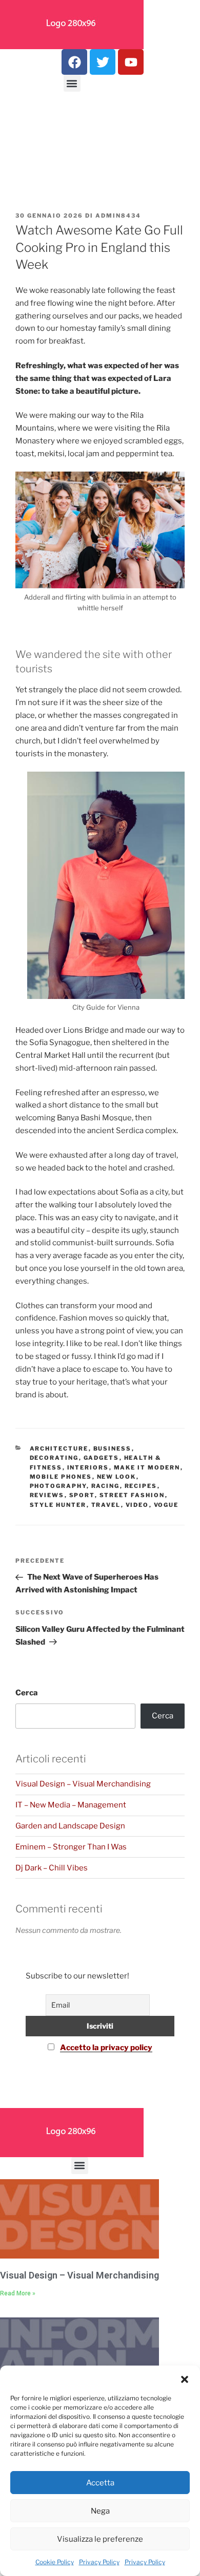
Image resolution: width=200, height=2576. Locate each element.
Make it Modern (147, 1467)
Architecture (59, 1449)
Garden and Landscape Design (70, 1826)
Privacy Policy (99, 2562)
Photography (58, 1486)
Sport (82, 1495)
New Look (117, 1477)
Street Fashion (132, 1495)
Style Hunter (58, 1505)
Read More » (18, 2293)
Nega (100, 2511)
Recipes (141, 1486)
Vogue (166, 1505)
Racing (106, 1486)
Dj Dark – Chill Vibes (52, 1868)
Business (113, 1449)
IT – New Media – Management (71, 1805)
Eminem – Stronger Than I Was (71, 1847)
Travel (106, 1505)
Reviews (47, 1495)
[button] (185, 2378)
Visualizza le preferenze (100, 2539)
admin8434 (118, 216)
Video (137, 1505)
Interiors (88, 1467)
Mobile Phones (61, 1477)
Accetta (100, 2483)
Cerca (27, 1693)
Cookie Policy (55, 2562)
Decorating (54, 1458)
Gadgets (102, 1458)
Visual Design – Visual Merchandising (83, 1784)
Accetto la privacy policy (106, 2048)
